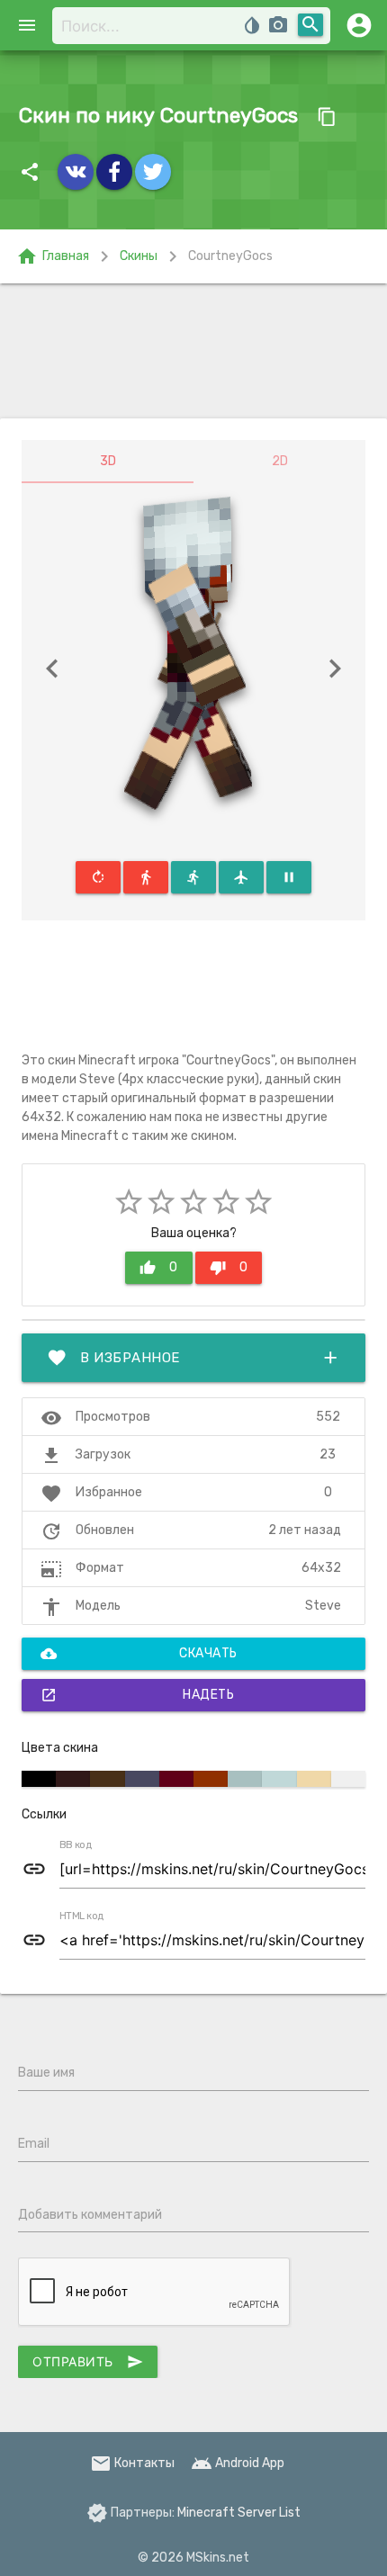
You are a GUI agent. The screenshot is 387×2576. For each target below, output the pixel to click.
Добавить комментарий (90, 2215)
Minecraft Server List (239, 2513)
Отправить (88, 2362)
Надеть (137, 1695)
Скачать (139, 1654)
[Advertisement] (193, 351)
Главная (53, 256)
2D (280, 461)
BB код (76, 1845)
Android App (238, 2463)
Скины (139, 256)
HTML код (82, 1916)
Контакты (132, 2463)
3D (108, 461)
